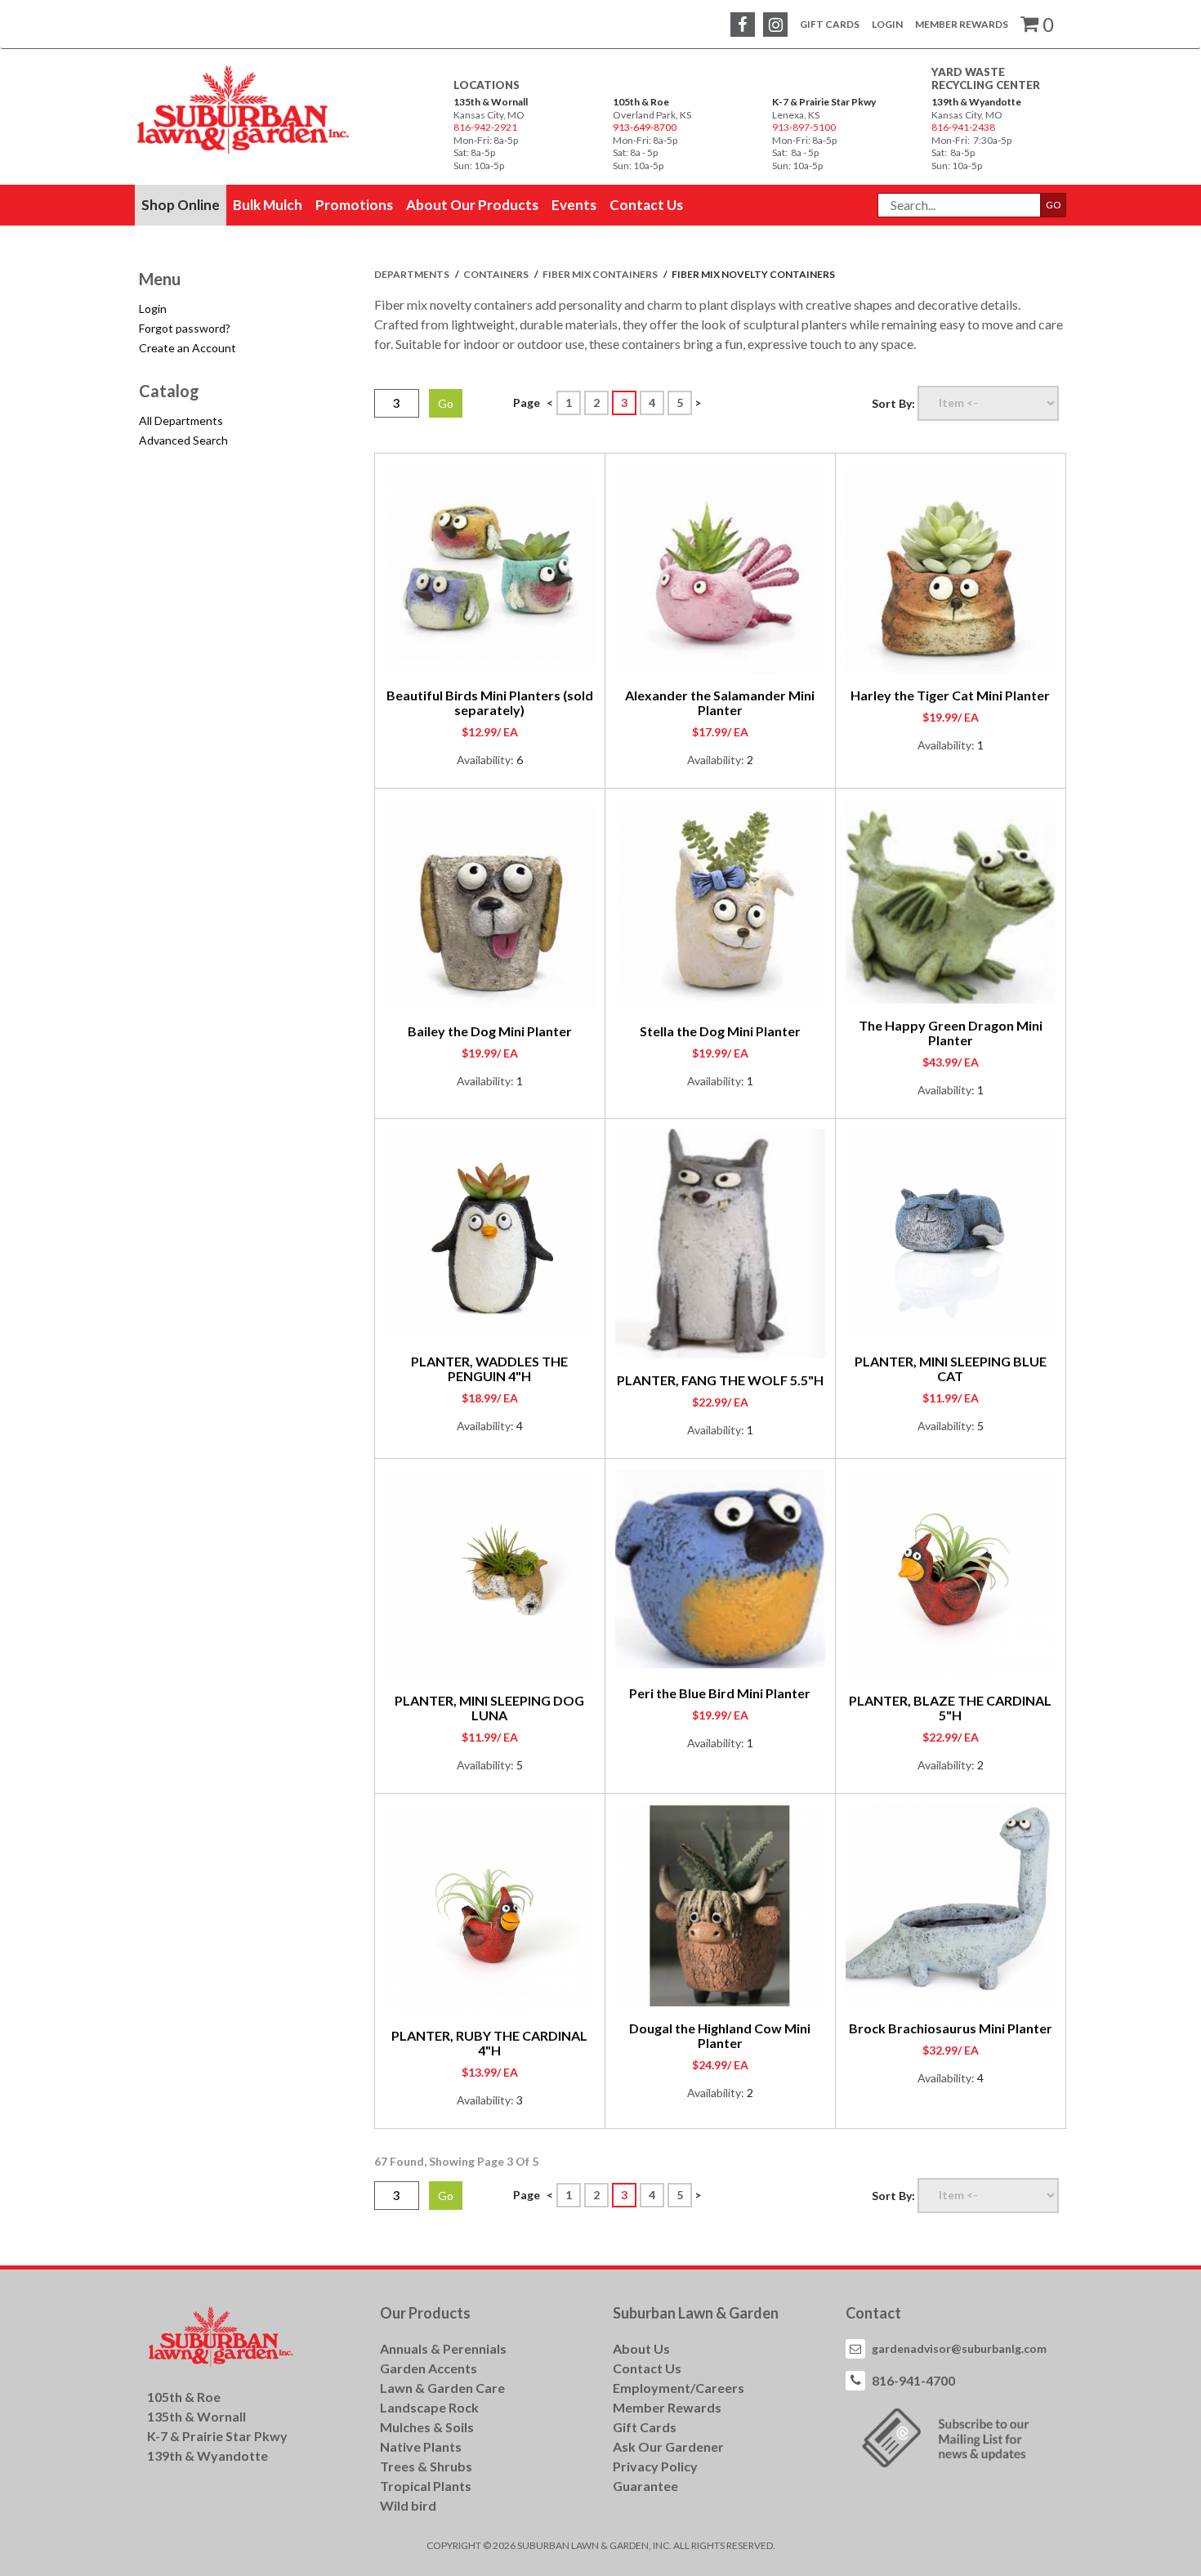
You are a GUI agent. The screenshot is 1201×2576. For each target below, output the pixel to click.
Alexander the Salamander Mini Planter (720, 702)
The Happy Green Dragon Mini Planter (951, 1033)
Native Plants (421, 2446)
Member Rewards (962, 24)
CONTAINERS (497, 274)
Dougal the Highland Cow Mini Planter (720, 2035)
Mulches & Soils (427, 2427)
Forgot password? (185, 328)
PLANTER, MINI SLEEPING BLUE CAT (951, 1368)
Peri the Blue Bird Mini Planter (720, 1693)
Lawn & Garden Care (442, 2388)
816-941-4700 (913, 2380)
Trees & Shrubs (426, 2466)
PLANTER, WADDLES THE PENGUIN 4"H (489, 1368)
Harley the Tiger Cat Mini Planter (950, 695)
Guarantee (645, 2486)
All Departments (181, 420)
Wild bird (408, 2505)
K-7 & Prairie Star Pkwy (824, 102)
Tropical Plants (426, 2486)
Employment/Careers (679, 2388)
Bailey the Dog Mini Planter (490, 1031)
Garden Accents (429, 2368)
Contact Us (647, 2368)
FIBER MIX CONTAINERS (601, 274)
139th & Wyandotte (976, 102)
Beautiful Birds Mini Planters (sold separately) (490, 702)
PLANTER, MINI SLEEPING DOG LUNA (489, 1708)
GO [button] (1054, 205)
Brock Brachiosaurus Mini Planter (951, 2028)
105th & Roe (641, 102)
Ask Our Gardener (668, 2446)
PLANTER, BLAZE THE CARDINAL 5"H (950, 1708)
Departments (413, 274)
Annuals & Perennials (443, 2348)
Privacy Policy (655, 2466)
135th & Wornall (491, 102)
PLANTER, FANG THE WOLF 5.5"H (720, 1380)
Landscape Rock (429, 2407)
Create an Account (188, 348)
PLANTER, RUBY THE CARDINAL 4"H (489, 2043)
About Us (641, 2348)
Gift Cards (830, 24)
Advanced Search (183, 440)
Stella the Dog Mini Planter (720, 1031)
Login (887, 24)
